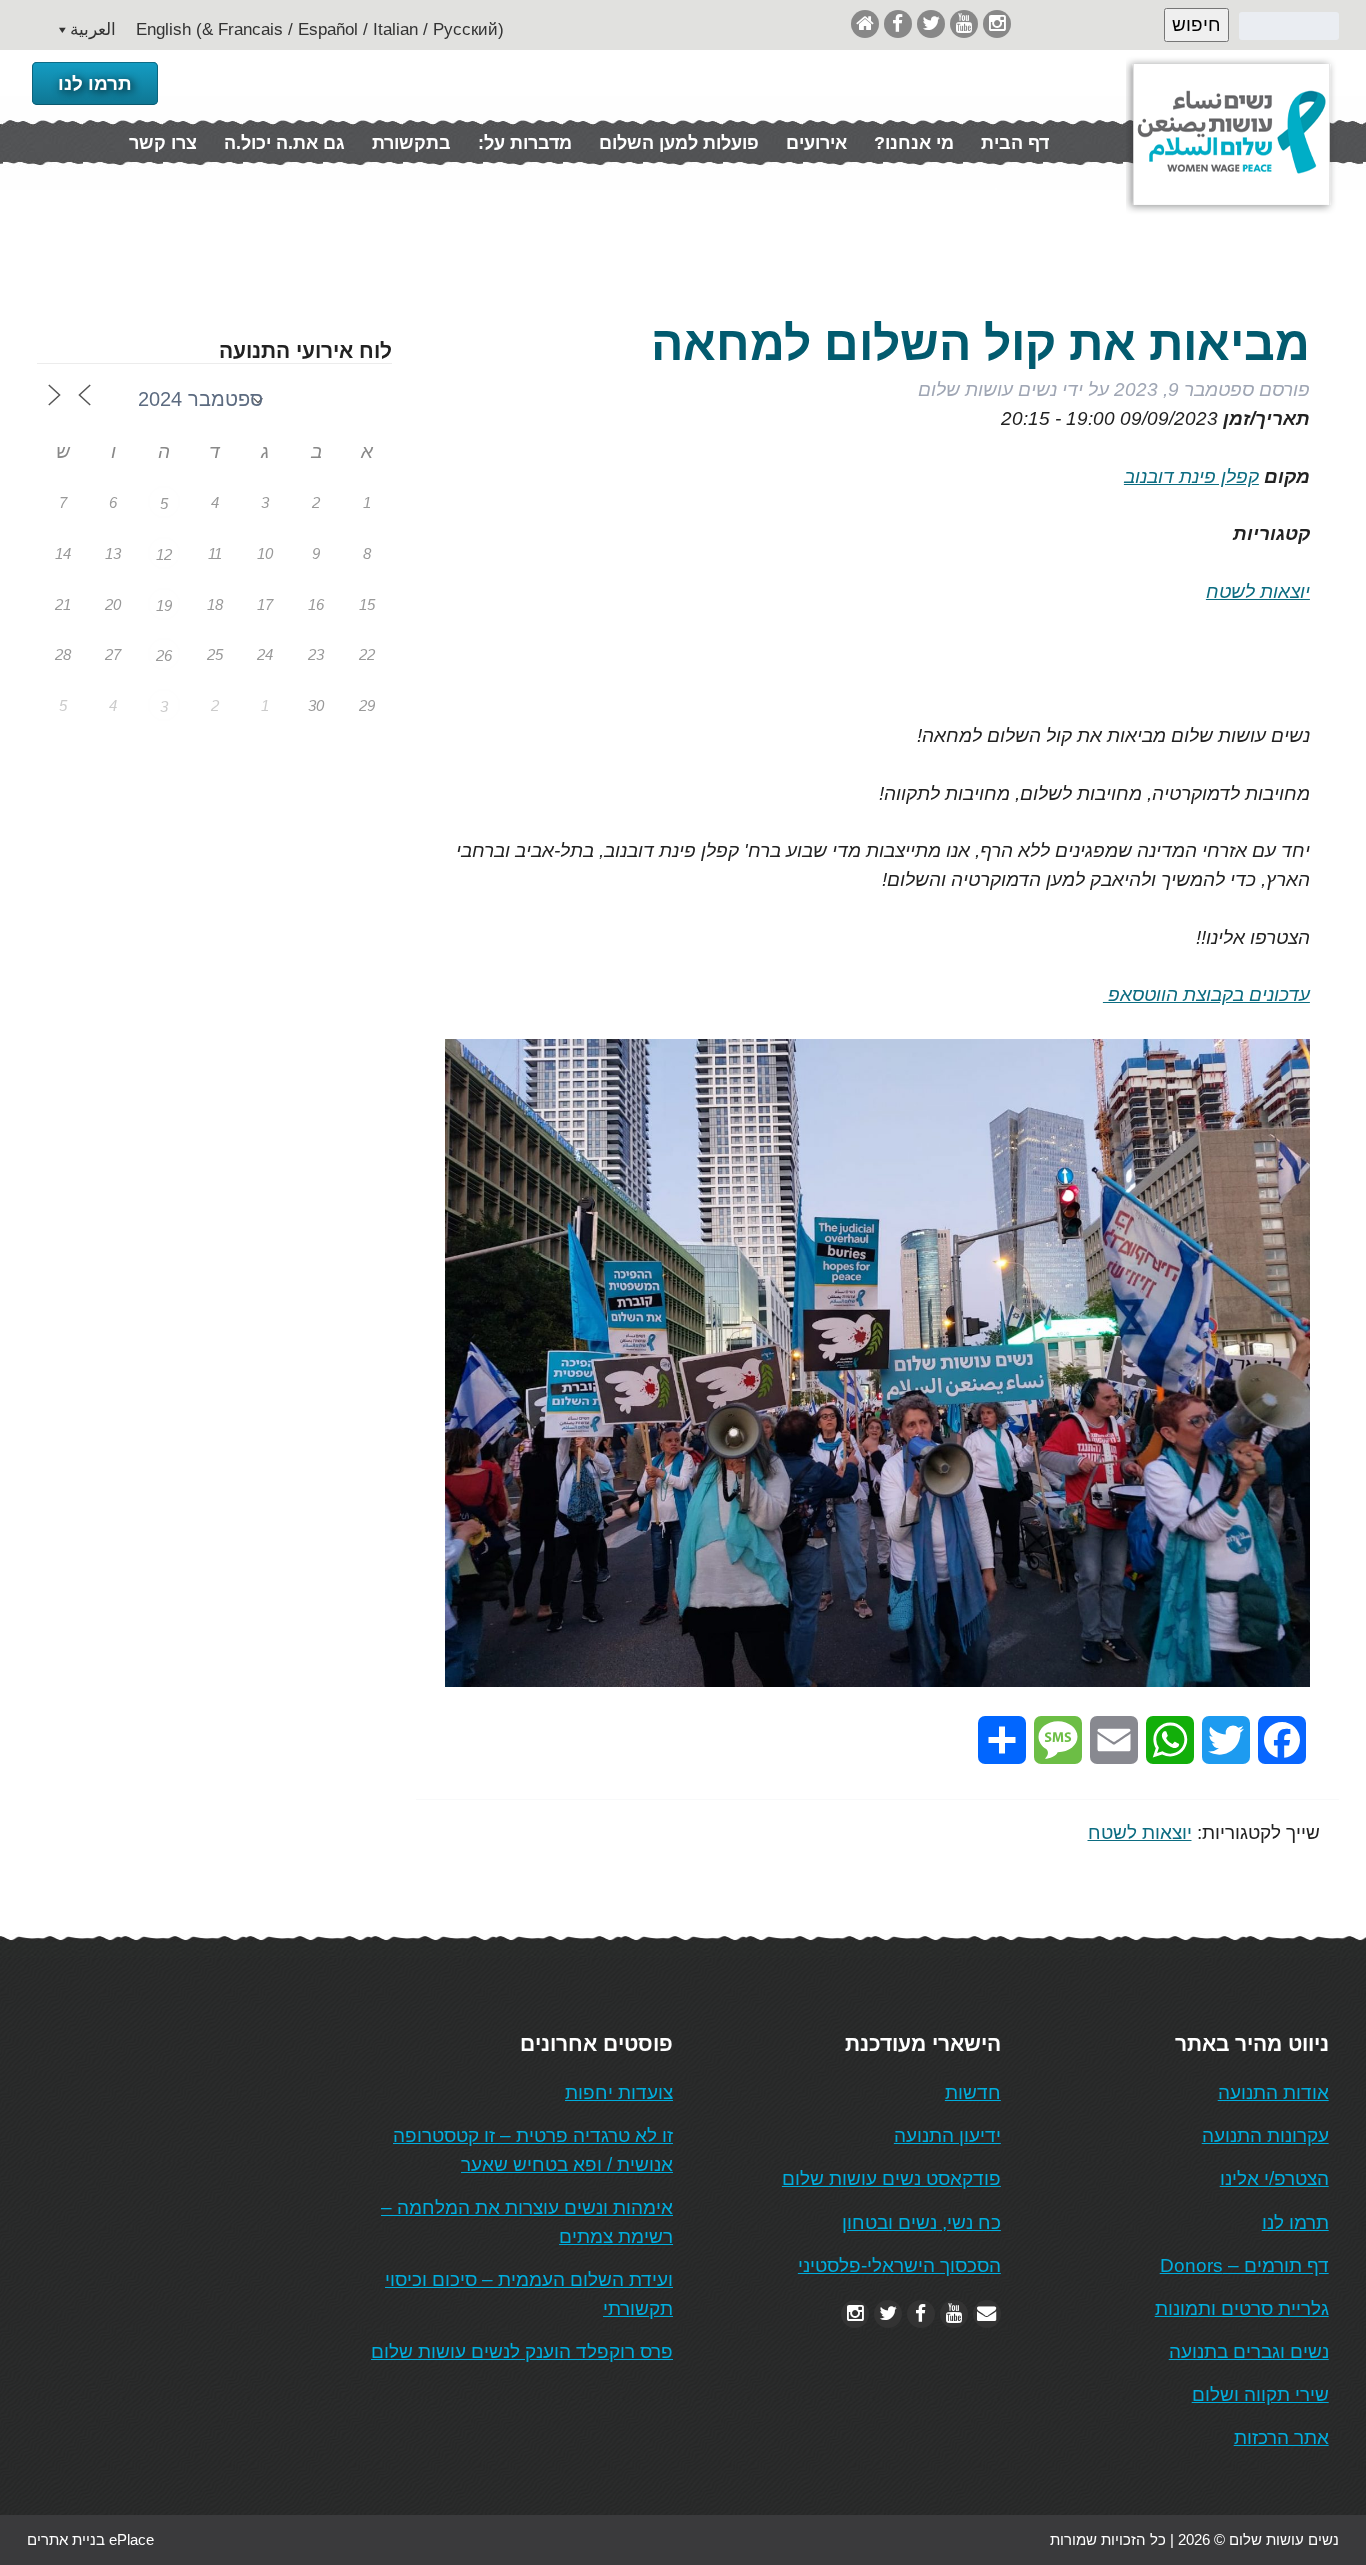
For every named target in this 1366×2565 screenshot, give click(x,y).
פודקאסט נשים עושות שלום (891, 2178)
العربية (93, 29)
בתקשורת (411, 143)
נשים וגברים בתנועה (1249, 2351)
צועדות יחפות (619, 2092)
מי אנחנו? (914, 143)
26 (164, 655)
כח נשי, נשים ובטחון (921, 2222)
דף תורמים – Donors (1244, 2265)
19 (164, 605)
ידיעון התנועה (947, 2135)
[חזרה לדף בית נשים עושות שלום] (865, 23)
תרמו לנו (95, 83)
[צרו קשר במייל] (987, 2313)
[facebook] (898, 23)
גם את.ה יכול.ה (284, 143)
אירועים (816, 143)
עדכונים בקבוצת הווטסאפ (1206, 994)
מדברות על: (525, 143)
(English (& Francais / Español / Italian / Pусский (320, 29)
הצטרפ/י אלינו (1274, 2178)
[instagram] (997, 23)
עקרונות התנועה (1265, 2135)
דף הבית (1015, 143)
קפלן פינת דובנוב (1191, 476)
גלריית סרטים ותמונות (1242, 2308)
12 (164, 554)
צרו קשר (163, 143)
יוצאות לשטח (1258, 591)
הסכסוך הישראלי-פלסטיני (899, 2265)
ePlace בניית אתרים (90, 2539)
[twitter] (931, 23)
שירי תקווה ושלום (1260, 2394)
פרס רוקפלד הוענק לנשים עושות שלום (522, 2351)
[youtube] (964, 23)
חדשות (973, 2092)
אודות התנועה (1273, 2092)
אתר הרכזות (1281, 2437)
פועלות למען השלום (679, 143)
